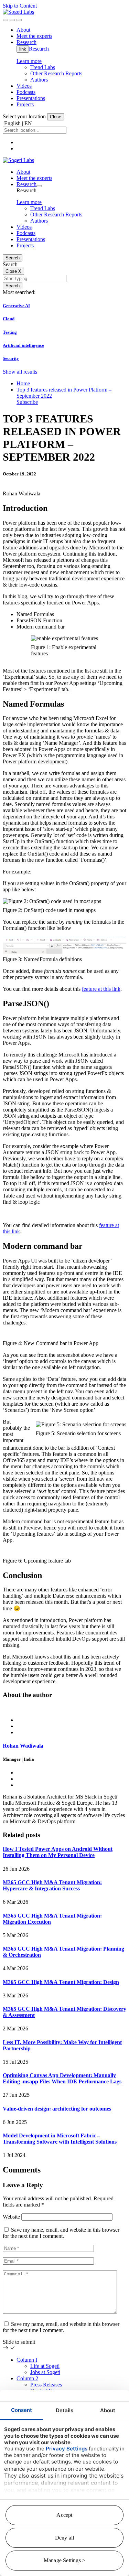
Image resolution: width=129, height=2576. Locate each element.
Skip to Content (20, 6)
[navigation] (19, 20)
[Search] (6, 20)
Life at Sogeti (45, 2366)
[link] (18, 12)
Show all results (20, 372)
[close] (12, 20)
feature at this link (101, 989)
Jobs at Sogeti (45, 2372)
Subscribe (27, 402)
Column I (27, 2360)
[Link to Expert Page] (64, 1708)
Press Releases (46, 2385)
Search (13, 258)
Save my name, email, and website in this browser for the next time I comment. (61, 2233)
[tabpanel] (64, 1765)
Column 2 (27, 2378)
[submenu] (39, 186)
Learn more (29, 61)
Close (56, 117)
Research (39, 49)
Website (11, 2217)
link (23, 49)
